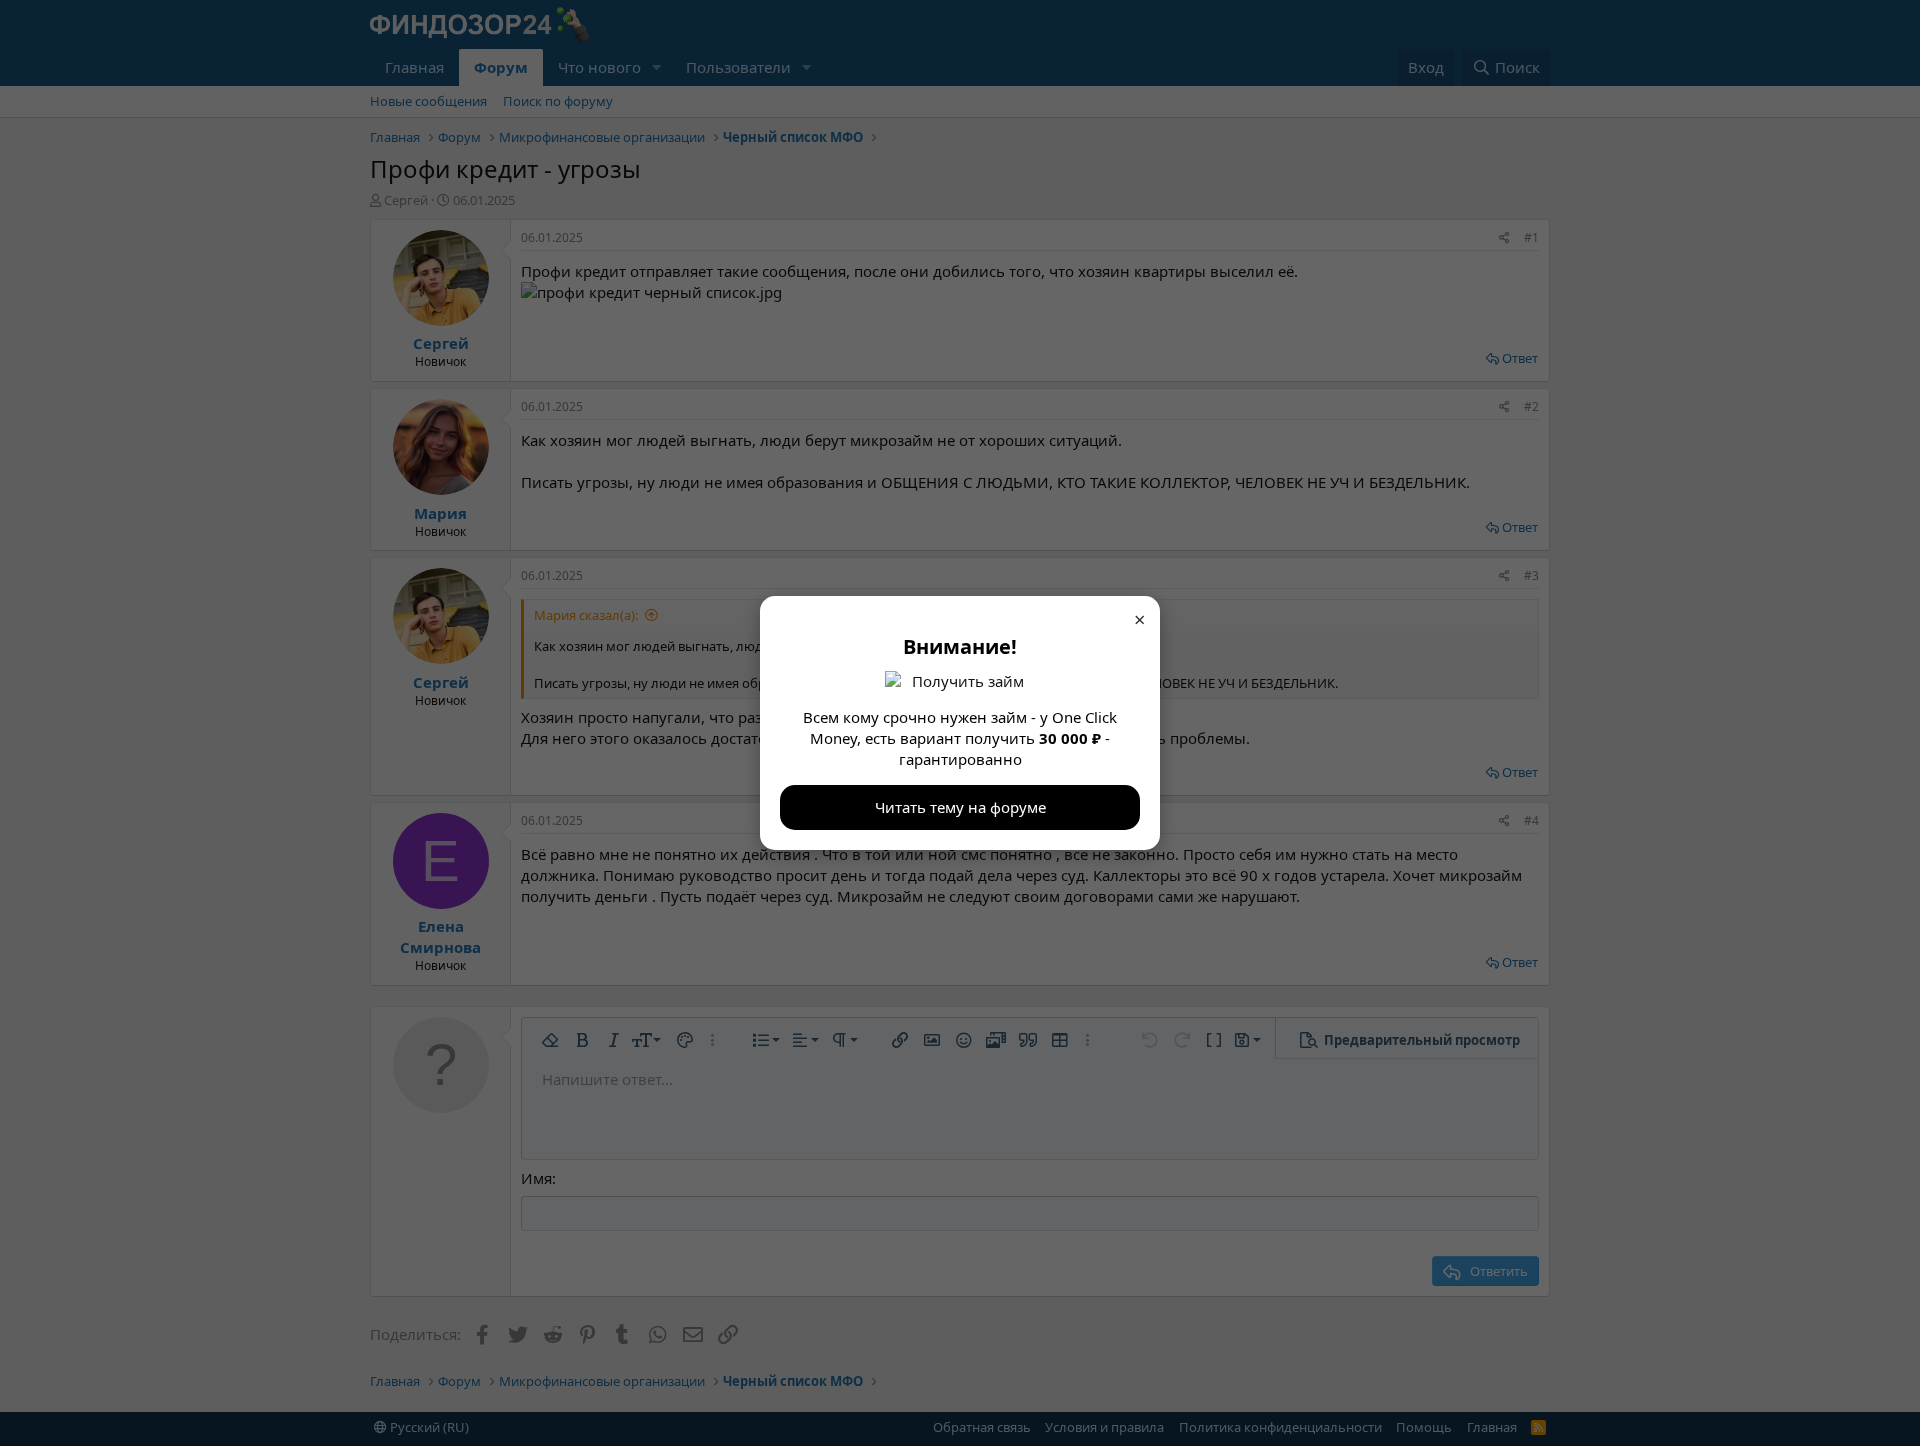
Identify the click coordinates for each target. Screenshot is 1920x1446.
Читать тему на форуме (960, 807)
